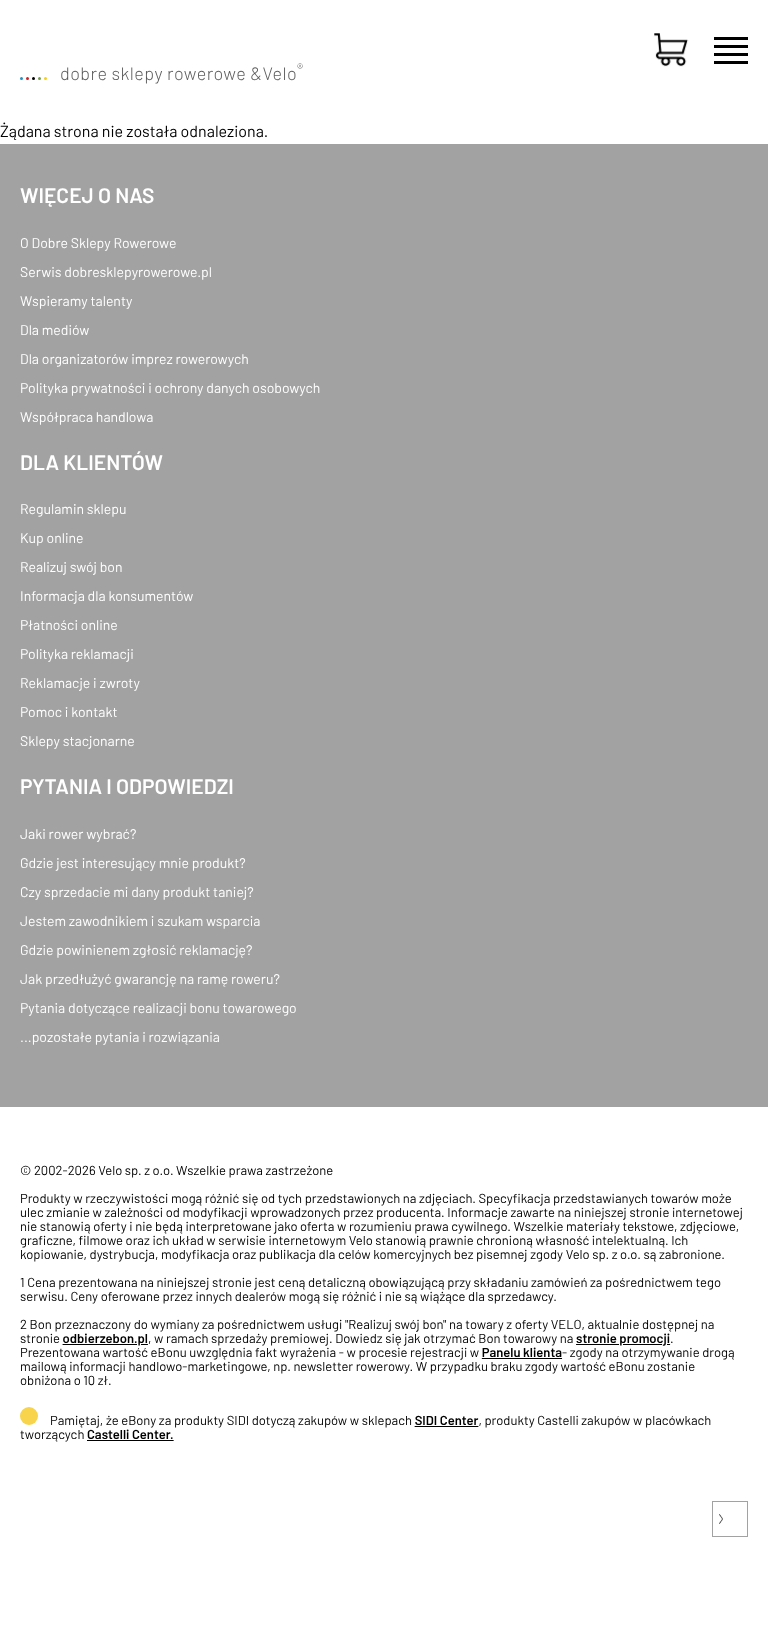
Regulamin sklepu (73, 508)
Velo (282, 73)
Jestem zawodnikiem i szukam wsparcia (140, 920)
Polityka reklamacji (77, 653)
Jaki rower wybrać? (78, 833)
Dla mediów (54, 329)
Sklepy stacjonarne (77, 740)
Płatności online (69, 624)
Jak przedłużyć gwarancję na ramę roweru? (150, 978)
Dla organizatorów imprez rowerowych (134, 358)
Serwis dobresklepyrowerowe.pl (116, 271)
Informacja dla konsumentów (106, 595)
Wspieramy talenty (76, 300)
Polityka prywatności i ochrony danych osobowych (170, 387)
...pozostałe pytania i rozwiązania (120, 1036)
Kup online (51, 537)
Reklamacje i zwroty (80, 682)
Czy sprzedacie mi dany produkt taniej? (137, 891)
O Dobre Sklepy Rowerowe (98, 242)
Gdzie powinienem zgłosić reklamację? (136, 949)
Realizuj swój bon (71, 566)
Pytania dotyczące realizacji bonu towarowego (158, 1007)
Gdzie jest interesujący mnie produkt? (133, 862)
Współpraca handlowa (86, 416)
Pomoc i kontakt (69, 711)
